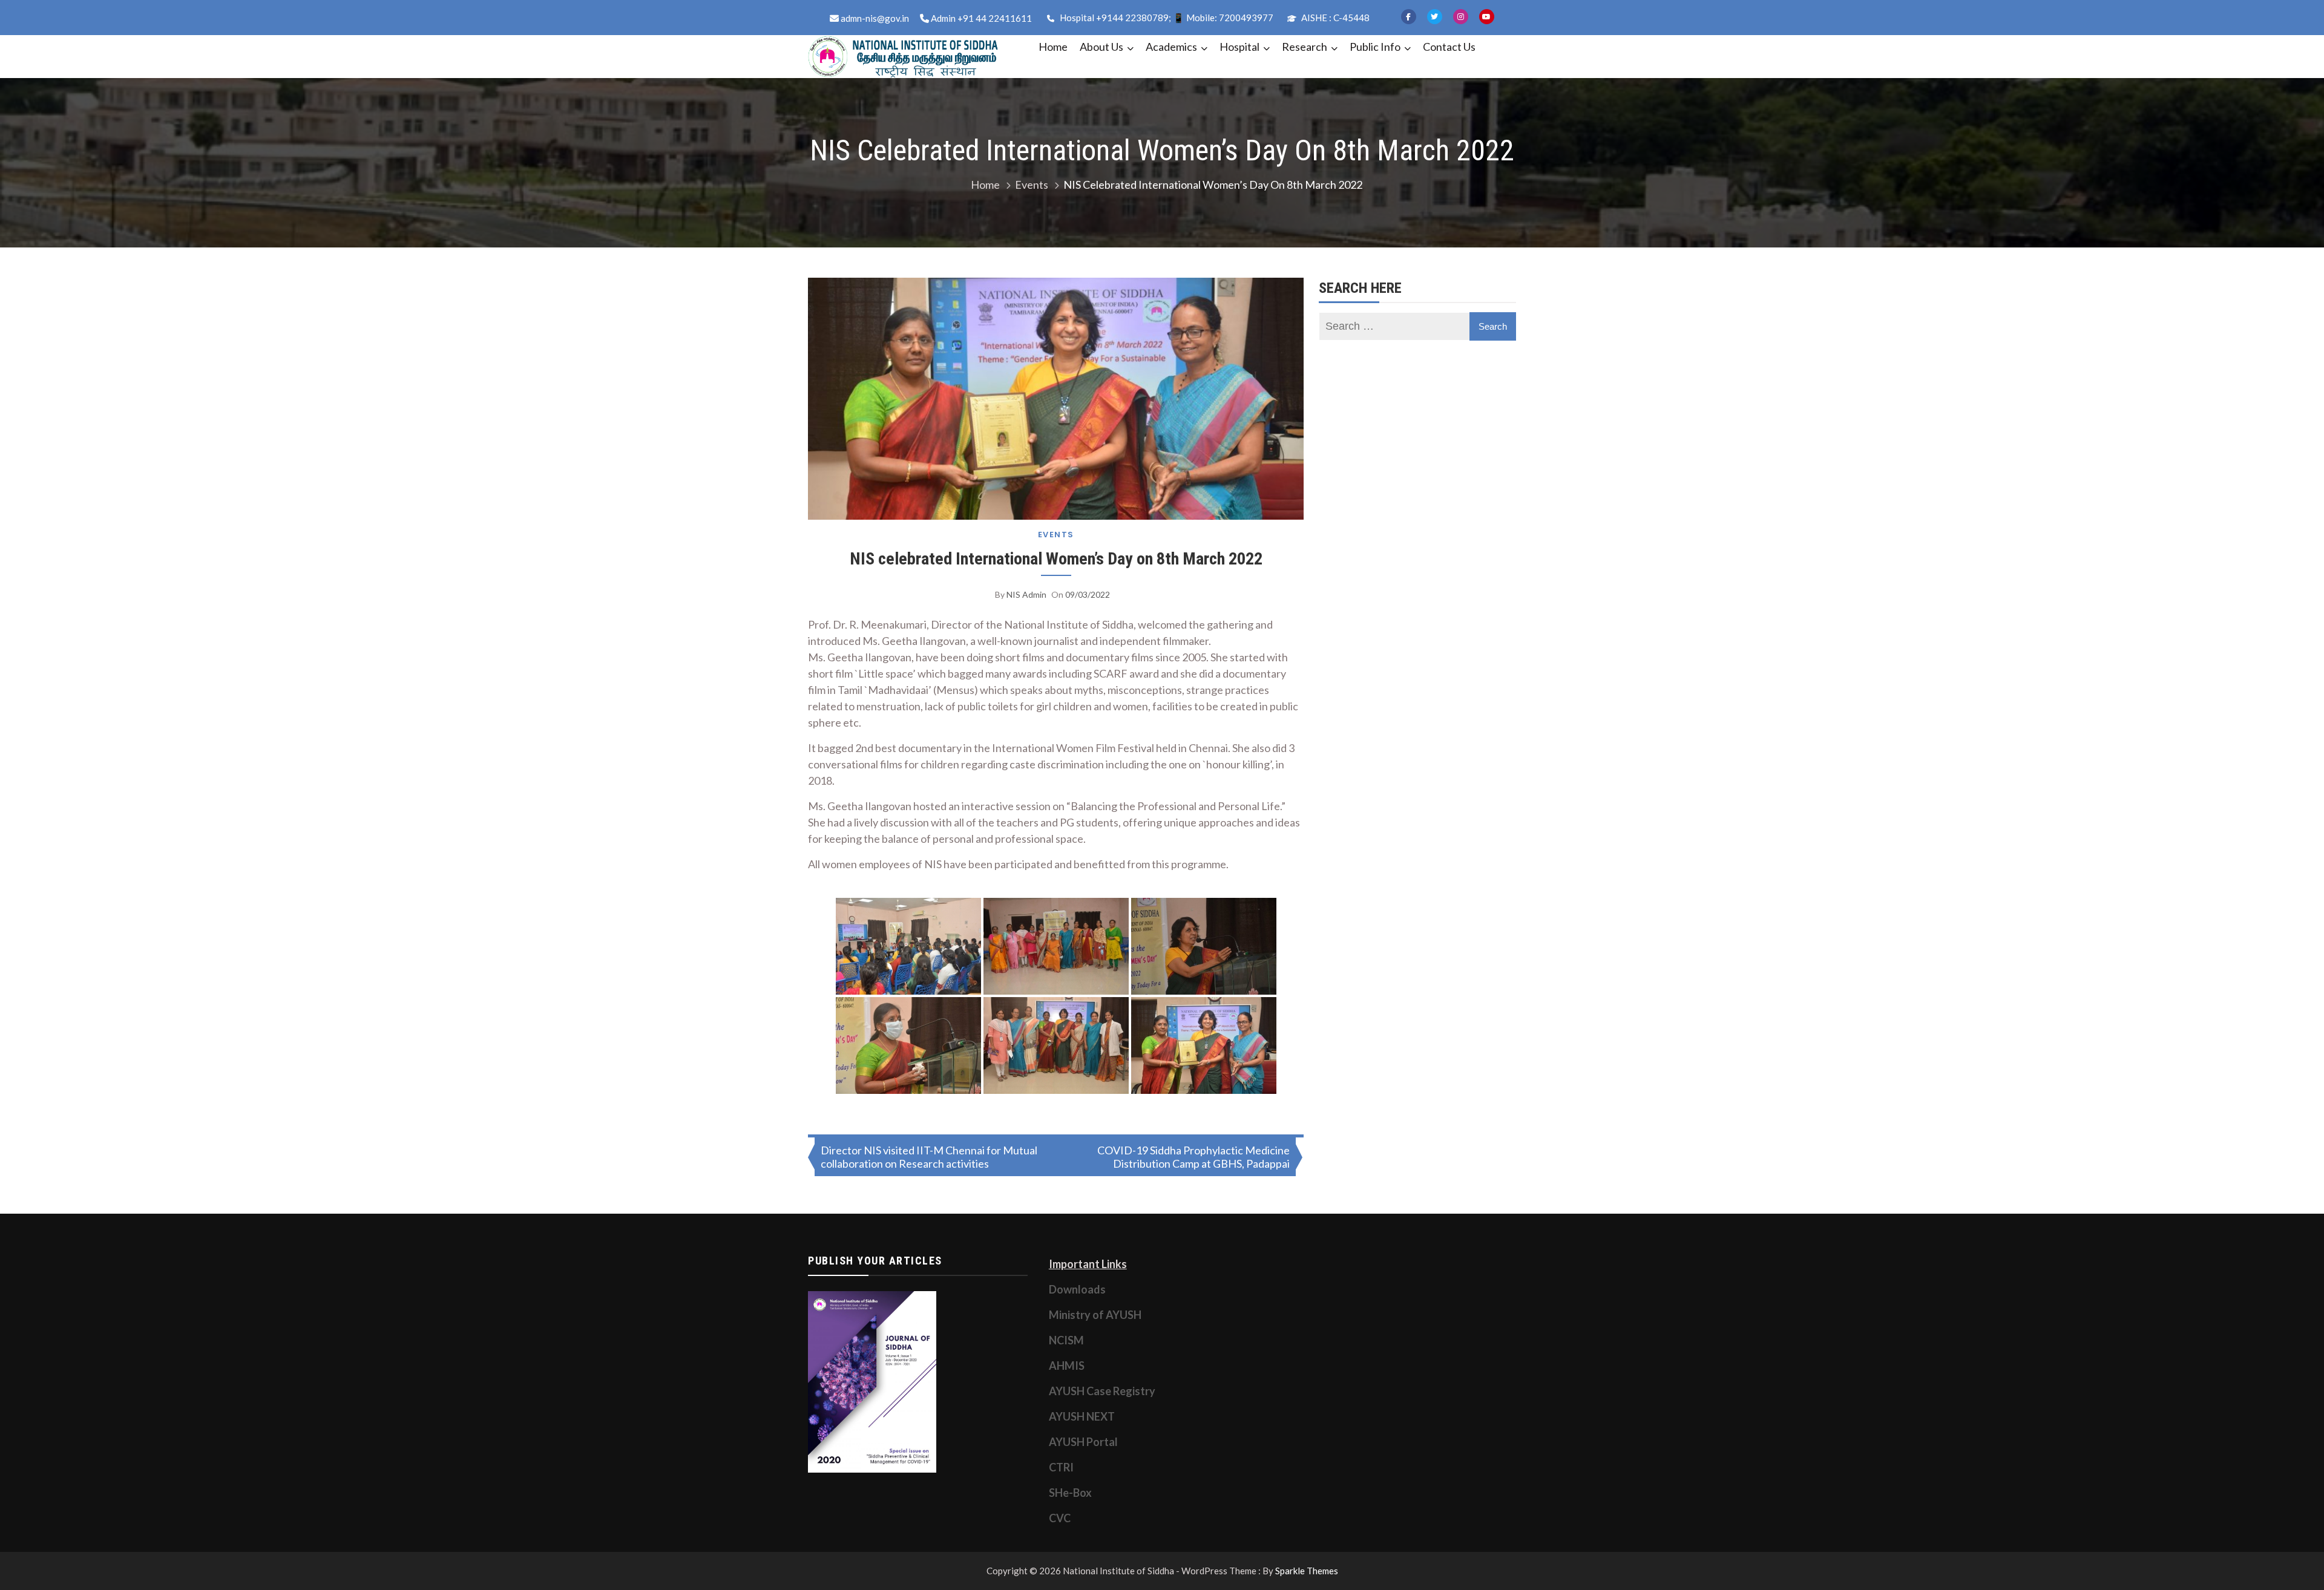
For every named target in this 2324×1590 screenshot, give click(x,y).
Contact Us (1449, 47)
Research (1305, 47)
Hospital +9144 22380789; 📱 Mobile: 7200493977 (1166, 18)
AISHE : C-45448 (1334, 18)
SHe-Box (1070, 1493)
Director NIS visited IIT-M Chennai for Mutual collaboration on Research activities (929, 1157)
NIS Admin (1026, 594)
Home (1053, 47)
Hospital (1239, 47)
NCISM (1066, 1340)
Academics (1171, 47)
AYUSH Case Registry (1102, 1391)
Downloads (1077, 1289)
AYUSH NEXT (1082, 1416)
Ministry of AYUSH (1095, 1315)
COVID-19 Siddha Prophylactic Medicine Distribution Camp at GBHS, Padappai (1193, 1157)
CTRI (1061, 1467)
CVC (1060, 1518)
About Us (1101, 47)
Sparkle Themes (1307, 1571)
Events (1056, 535)
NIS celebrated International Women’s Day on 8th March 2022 (1056, 559)
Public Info (1375, 47)
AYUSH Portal (1083, 1442)
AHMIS (1067, 1366)
